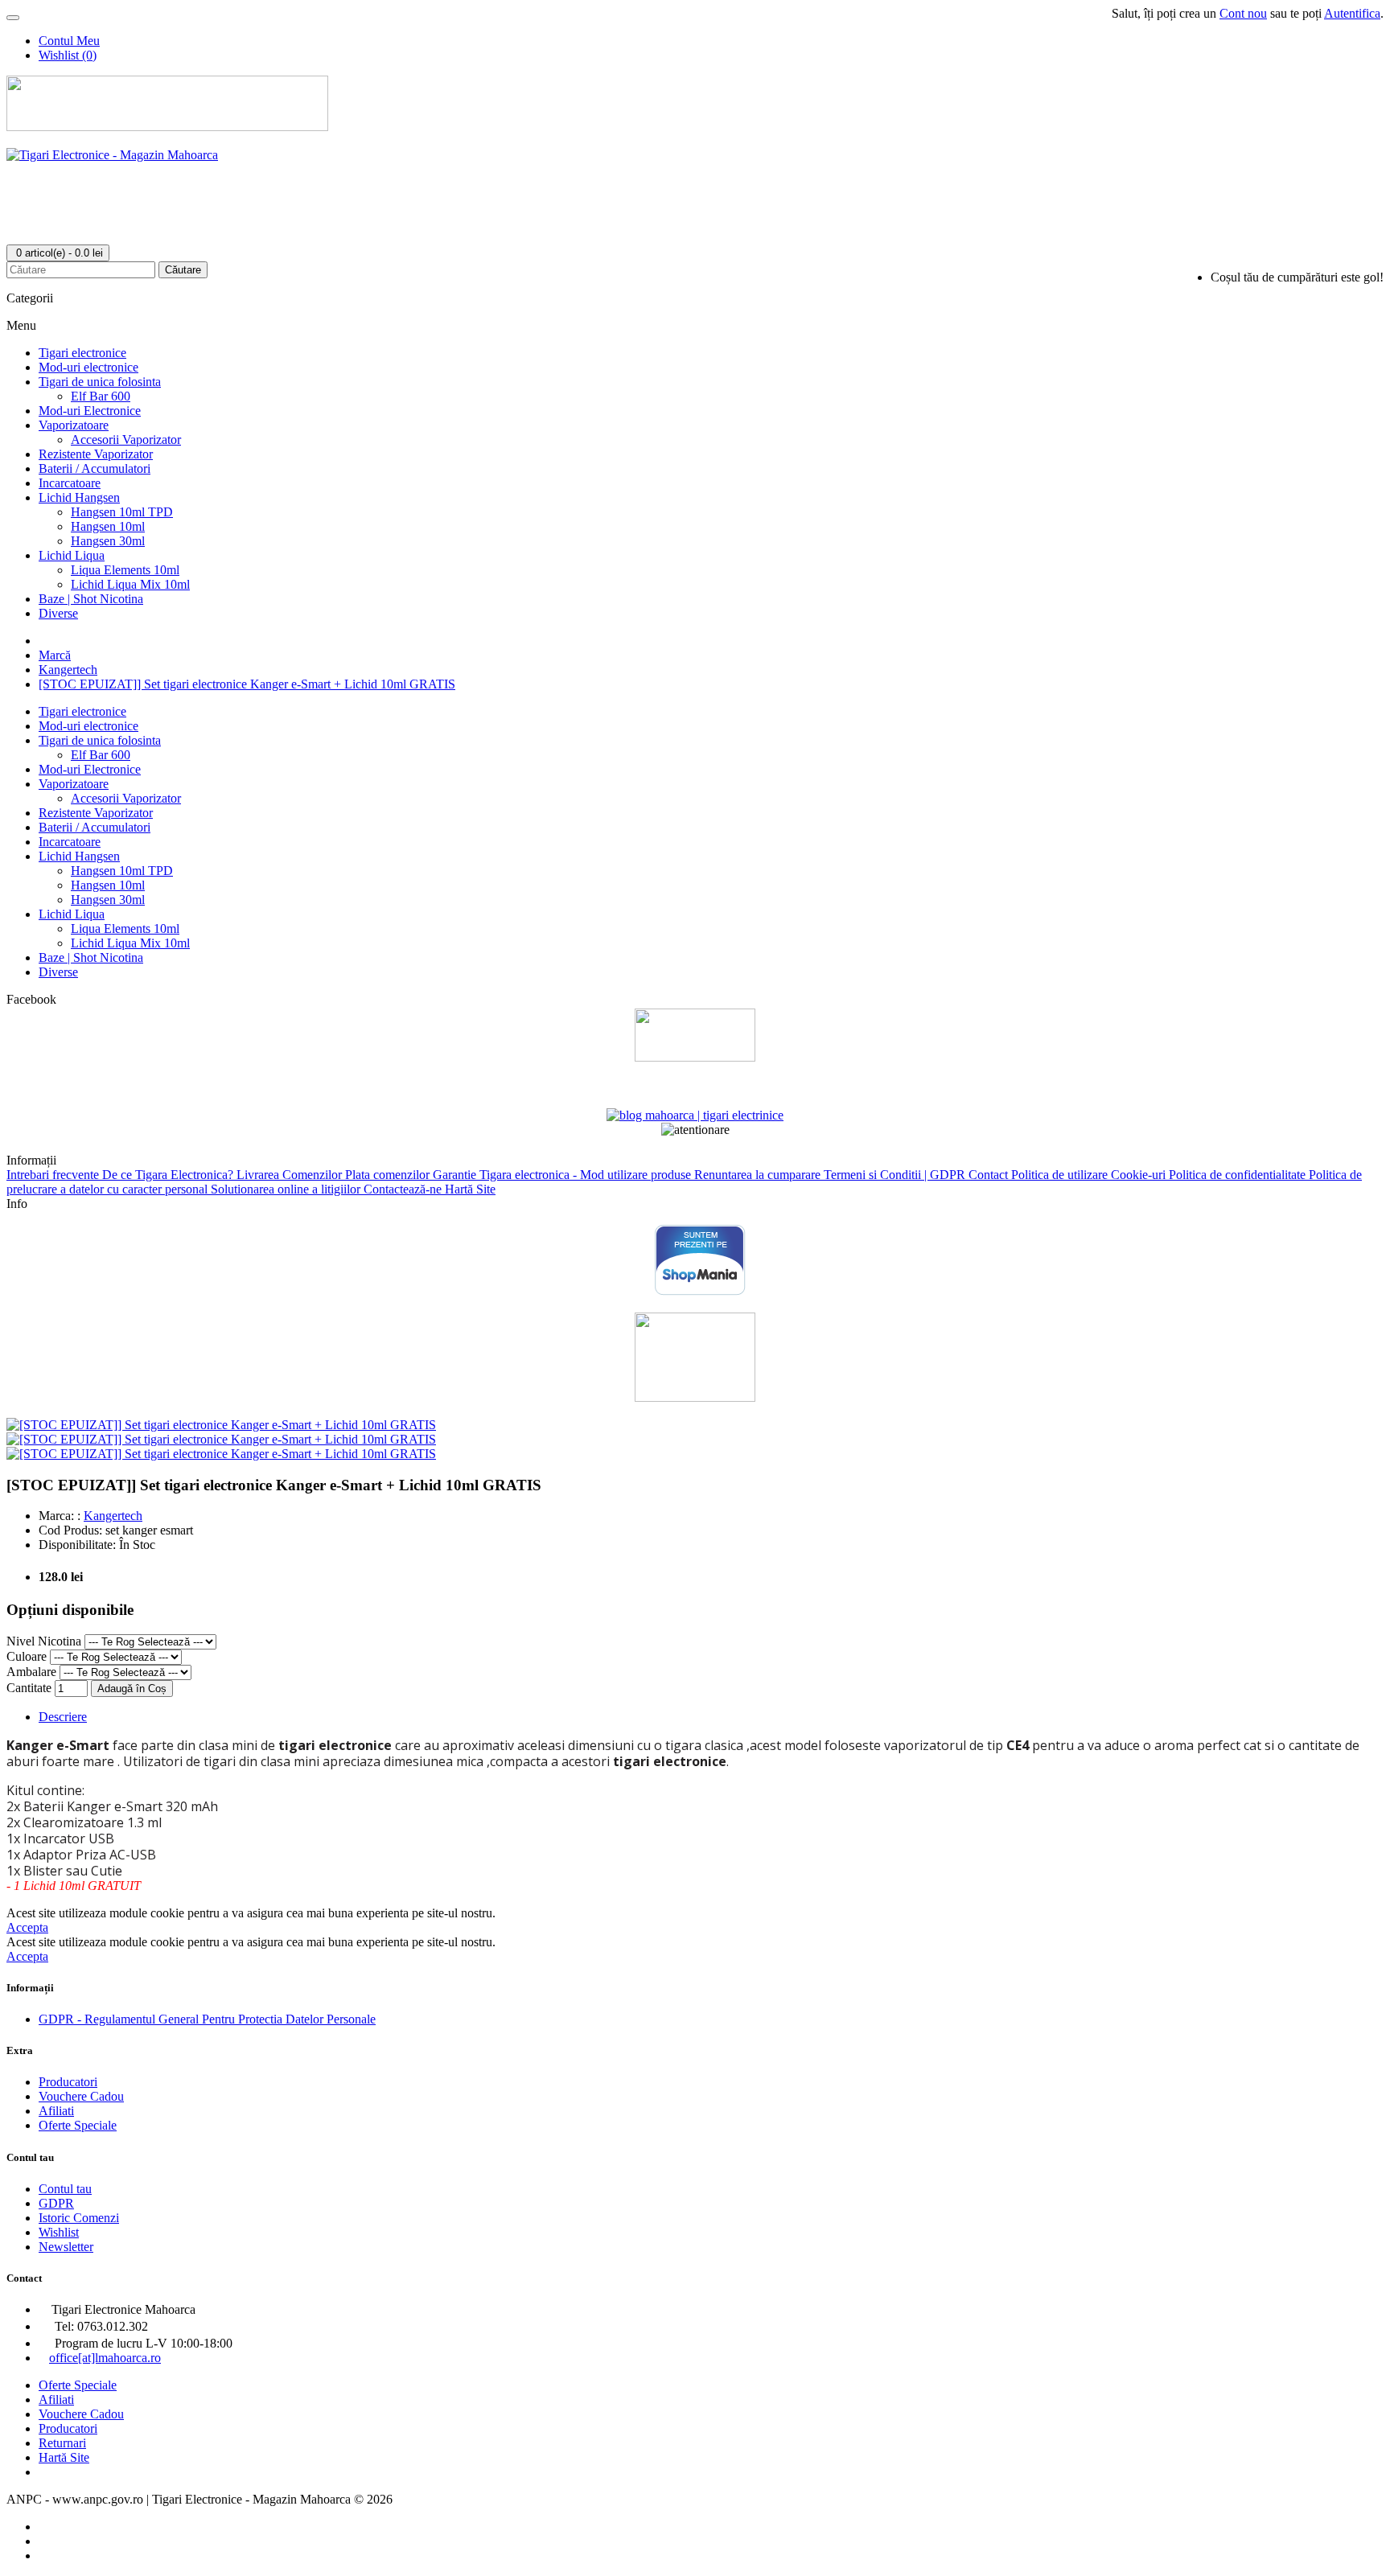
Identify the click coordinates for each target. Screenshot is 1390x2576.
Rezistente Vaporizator (96, 454)
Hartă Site (470, 1189)
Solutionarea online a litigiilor (287, 1189)
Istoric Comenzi (79, 2218)
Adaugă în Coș (132, 1689)
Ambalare (31, 1672)
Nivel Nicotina (44, 1641)
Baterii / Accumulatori (95, 468)
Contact (990, 1175)
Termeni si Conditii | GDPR (896, 1175)
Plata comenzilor (389, 1175)
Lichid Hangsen (79, 497)
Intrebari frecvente (54, 1175)
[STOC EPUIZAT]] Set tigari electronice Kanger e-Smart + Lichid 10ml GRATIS (247, 684)
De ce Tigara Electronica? (169, 1175)
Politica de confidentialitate (1239, 1175)
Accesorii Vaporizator (126, 440)
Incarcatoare (70, 483)
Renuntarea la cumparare (759, 1175)
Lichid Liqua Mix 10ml (130, 584)
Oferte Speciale (78, 2125)
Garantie (456, 1175)
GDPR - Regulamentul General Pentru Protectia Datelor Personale (207, 2019)
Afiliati (56, 2111)
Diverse (58, 613)
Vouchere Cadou (81, 2096)
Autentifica (1352, 13)
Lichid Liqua (72, 555)
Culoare (27, 1656)
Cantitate (29, 1688)
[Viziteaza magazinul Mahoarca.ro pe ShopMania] (700, 1292)
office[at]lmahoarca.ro (105, 2358)
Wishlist (59, 2232)
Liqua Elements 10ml (125, 570)
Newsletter (66, 2247)
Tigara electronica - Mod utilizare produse (587, 1175)
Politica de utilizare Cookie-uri (1090, 1175)
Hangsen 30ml (108, 541)
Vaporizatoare (74, 425)
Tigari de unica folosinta (100, 382)
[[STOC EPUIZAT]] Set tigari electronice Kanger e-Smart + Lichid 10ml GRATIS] (221, 1425)
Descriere (63, 1717)
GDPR (56, 2203)
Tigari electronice (82, 353)
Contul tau (65, 2189)
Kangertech (68, 670)
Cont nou (1243, 13)
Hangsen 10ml (108, 526)
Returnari (62, 2443)
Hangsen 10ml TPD (122, 512)
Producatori (68, 2082)
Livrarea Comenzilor (291, 1175)
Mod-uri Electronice (90, 411)
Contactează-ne (404, 1189)
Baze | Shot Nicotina (91, 599)
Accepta (27, 1927)
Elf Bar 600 (101, 396)
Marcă (55, 655)
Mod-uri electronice (88, 367)
